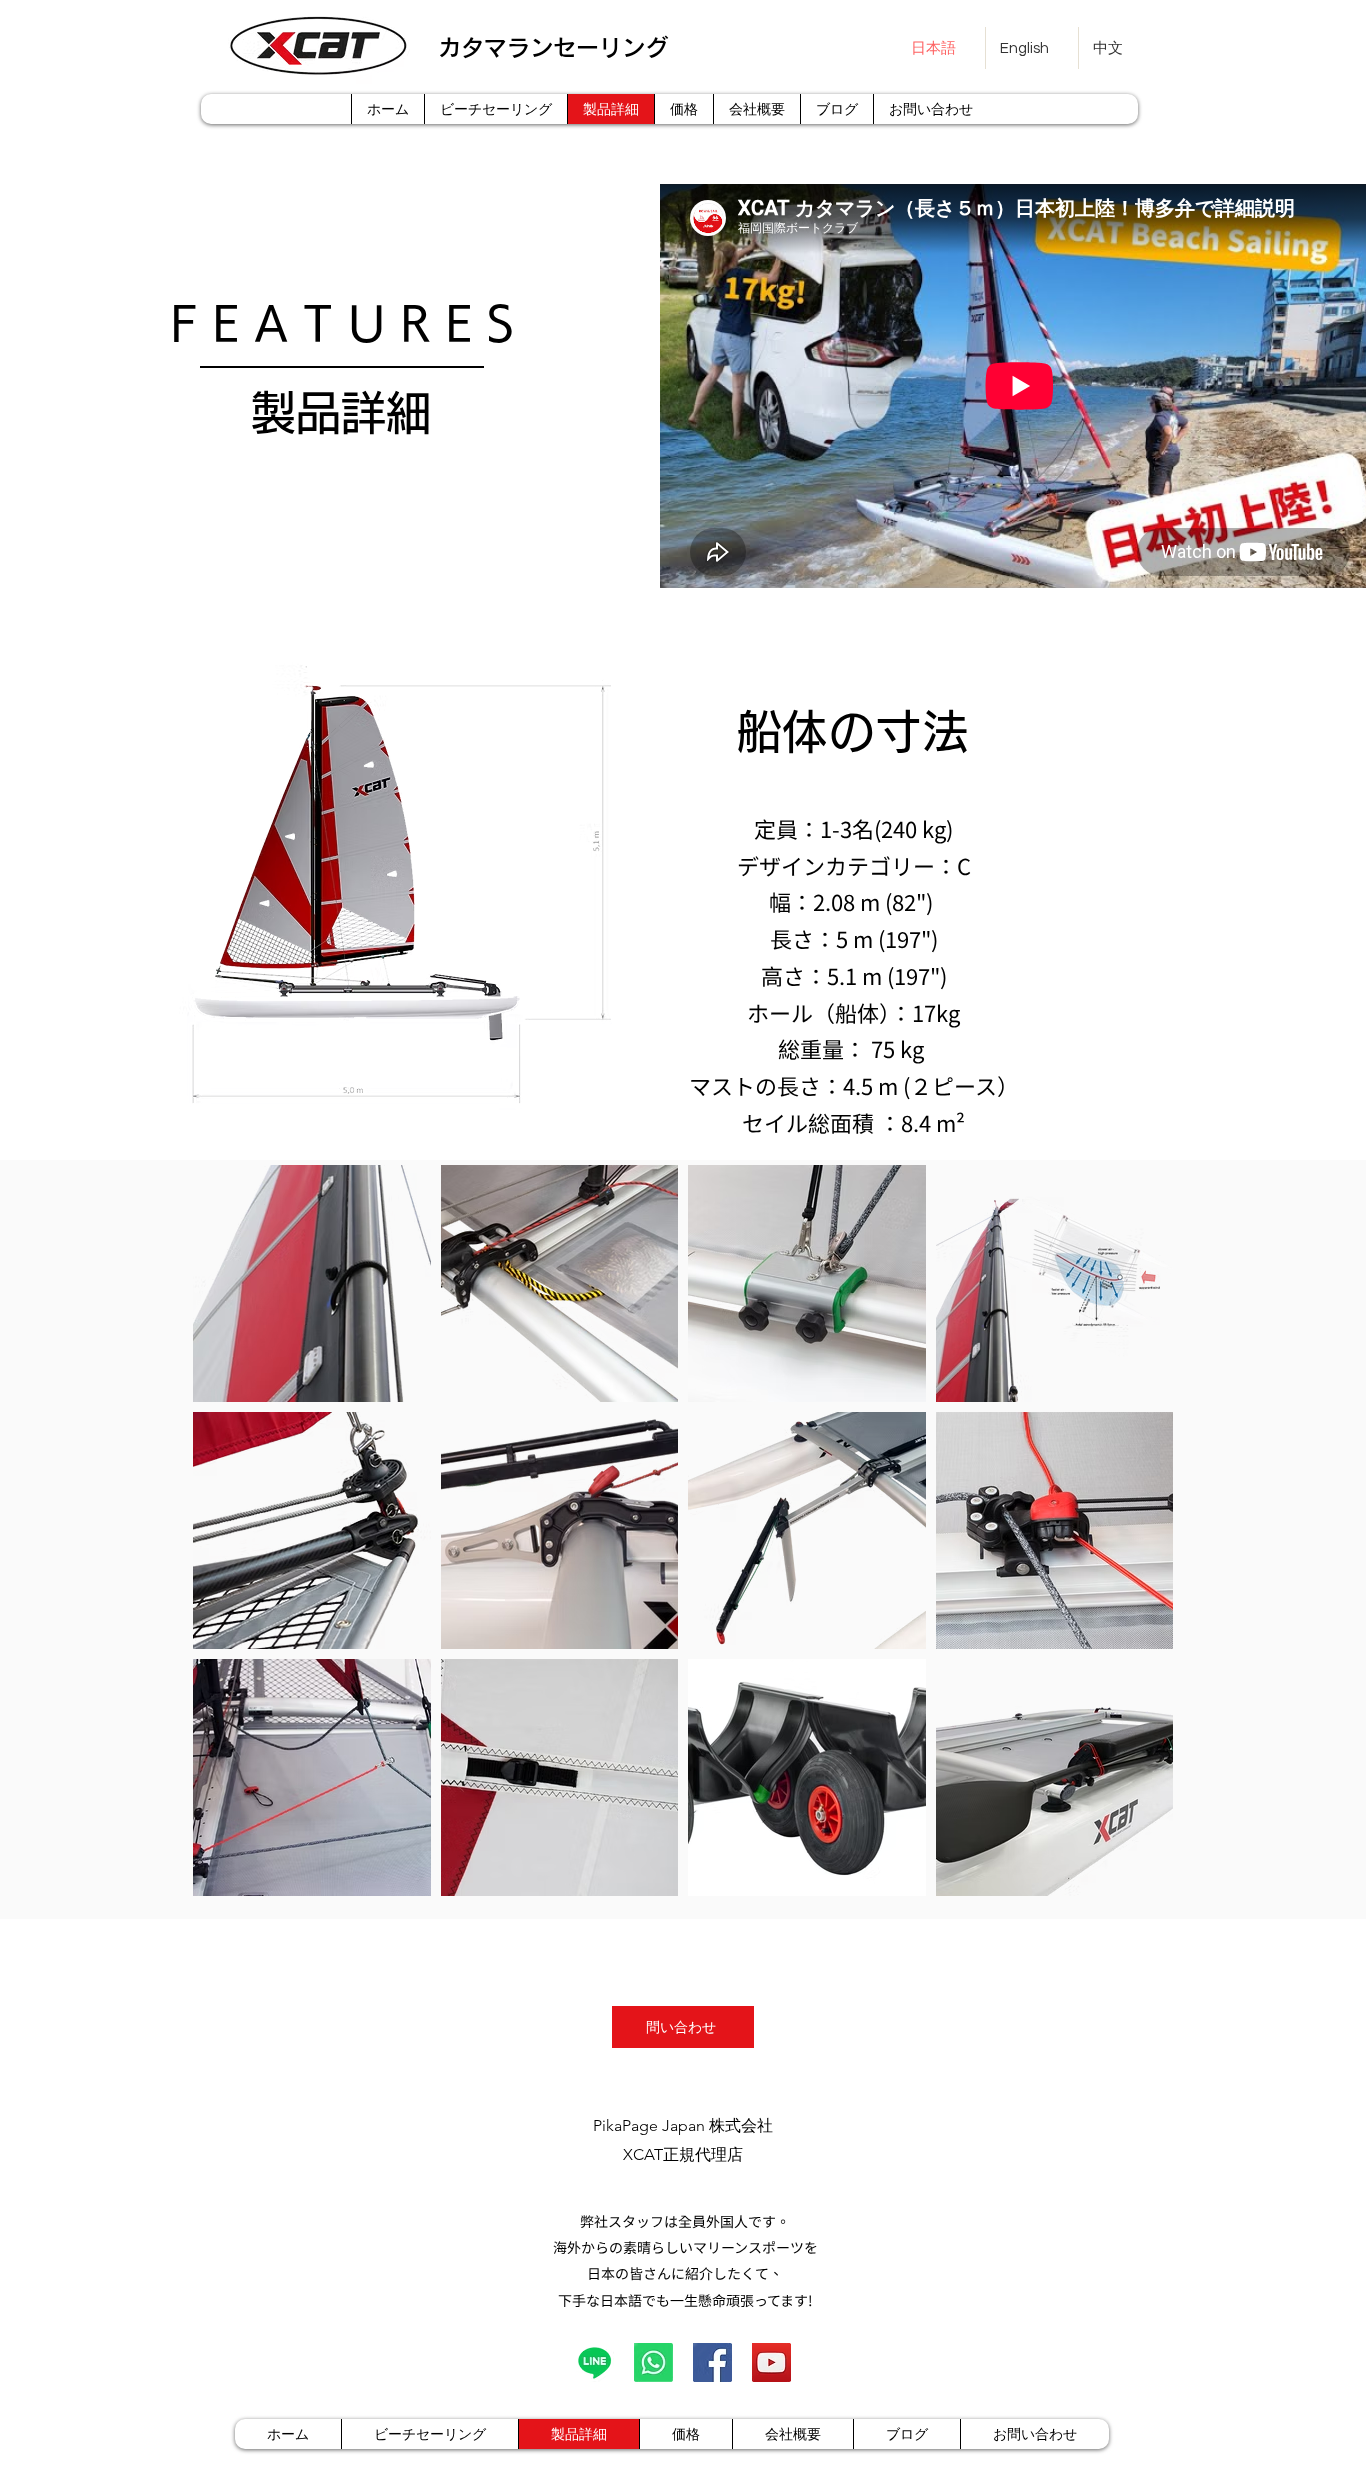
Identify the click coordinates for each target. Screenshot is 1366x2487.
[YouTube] (771, 2362)
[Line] (594, 2362)
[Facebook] (712, 2362)
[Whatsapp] (653, 2362)
